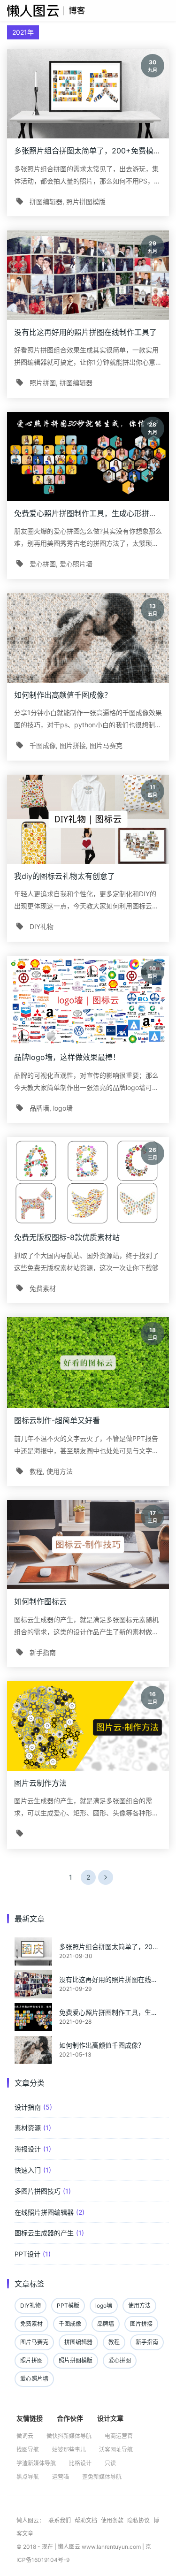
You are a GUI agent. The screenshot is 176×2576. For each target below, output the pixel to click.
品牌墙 (39, 1108)
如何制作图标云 (40, 1601)
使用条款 (113, 2520)
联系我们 (60, 2520)
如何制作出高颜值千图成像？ (63, 695)
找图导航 (28, 2450)
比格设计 (80, 2463)
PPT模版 (68, 2305)
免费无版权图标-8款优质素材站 (67, 1237)
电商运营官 (119, 2436)
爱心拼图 (43, 564)
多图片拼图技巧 (38, 2191)
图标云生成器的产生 (44, 2233)
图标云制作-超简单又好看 (57, 1420)
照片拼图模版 (86, 202)
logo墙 (63, 1108)
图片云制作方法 (40, 1783)
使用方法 (60, 1471)
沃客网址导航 (116, 2450)
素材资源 (28, 2128)
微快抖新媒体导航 (69, 2436)
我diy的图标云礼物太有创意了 (65, 876)
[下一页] (106, 1877)
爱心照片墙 (76, 564)
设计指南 (28, 2107)
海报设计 (28, 2149)
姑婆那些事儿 (69, 2450)
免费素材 (43, 1288)
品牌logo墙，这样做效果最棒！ (67, 1057)
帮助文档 (87, 2520)
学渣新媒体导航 (36, 2463)
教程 (36, 1471)
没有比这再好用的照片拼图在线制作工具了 (85, 332)
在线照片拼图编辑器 (44, 2212)
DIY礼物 (42, 926)
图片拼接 (73, 745)
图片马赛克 (106, 745)
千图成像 (43, 745)
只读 (110, 2463)
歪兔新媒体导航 (102, 2477)
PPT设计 (27, 2254)
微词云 (25, 2436)
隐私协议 (139, 2520)
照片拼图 (43, 383)
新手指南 (43, 1652)
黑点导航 (28, 2477)
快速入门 (28, 2170)
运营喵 (61, 2477)
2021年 (23, 32)
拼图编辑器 (46, 202)
